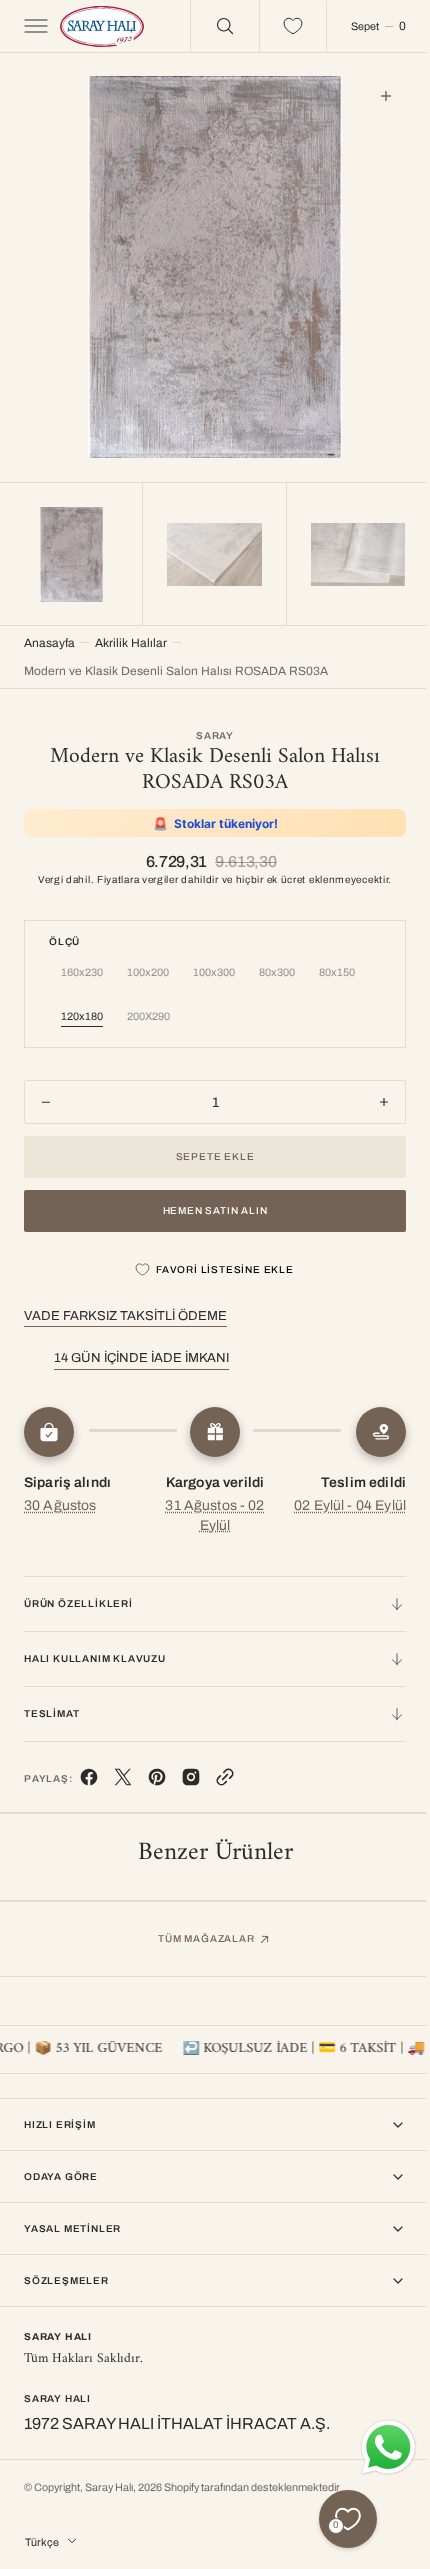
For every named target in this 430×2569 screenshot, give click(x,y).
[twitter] (123, 1776)
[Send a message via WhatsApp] (373, 2447)
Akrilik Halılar (131, 638)
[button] (34, 26)
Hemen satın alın (207, 1205)
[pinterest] (157, 1776)
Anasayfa (49, 638)
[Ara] (210, 26)
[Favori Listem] (278, 26)
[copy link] (225, 1776)
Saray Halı (109, 2487)
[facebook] (89, 1776)
